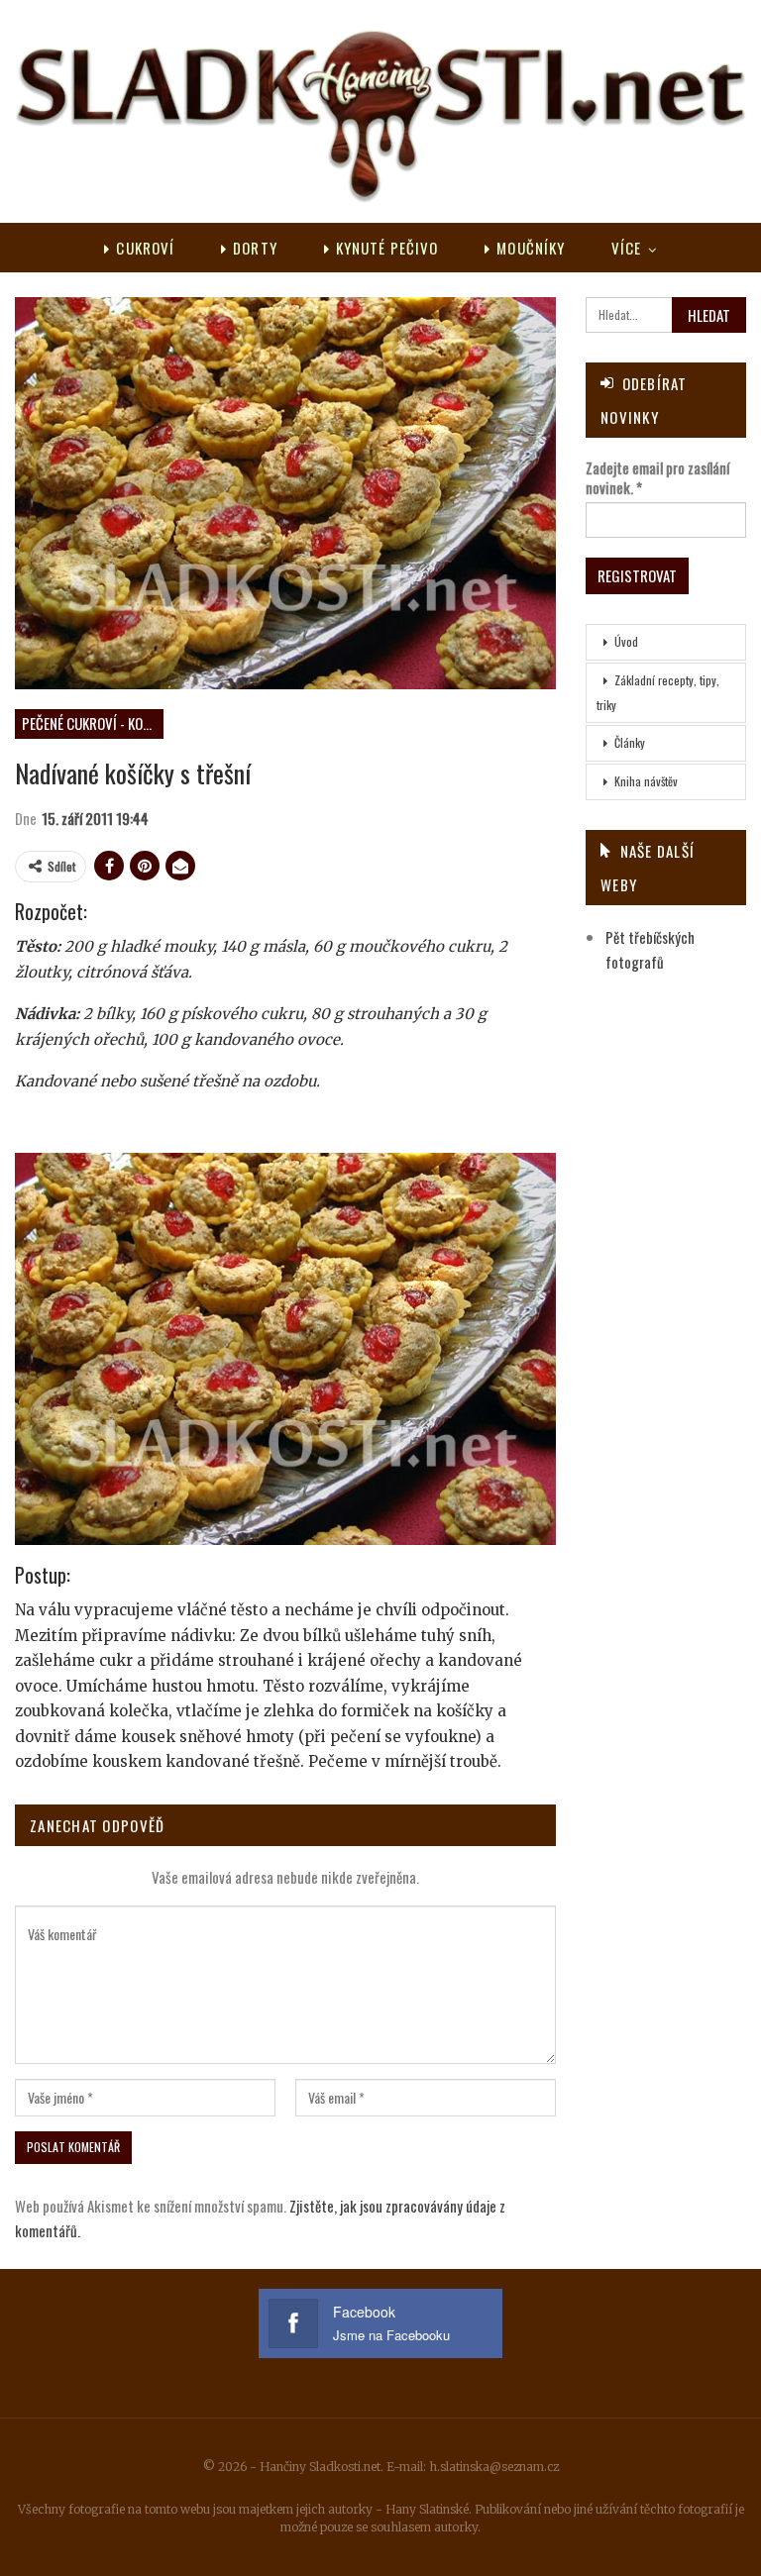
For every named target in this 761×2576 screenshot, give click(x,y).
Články (630, 742)
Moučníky (531, 248)
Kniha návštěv (646, 781)
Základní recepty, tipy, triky (658, 692)
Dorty (255, 248)
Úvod (626, 641)
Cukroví (145, 248)
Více (626, 248)
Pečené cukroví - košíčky (93, 723)
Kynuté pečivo (387, 248)
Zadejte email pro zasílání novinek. (657, 477)
